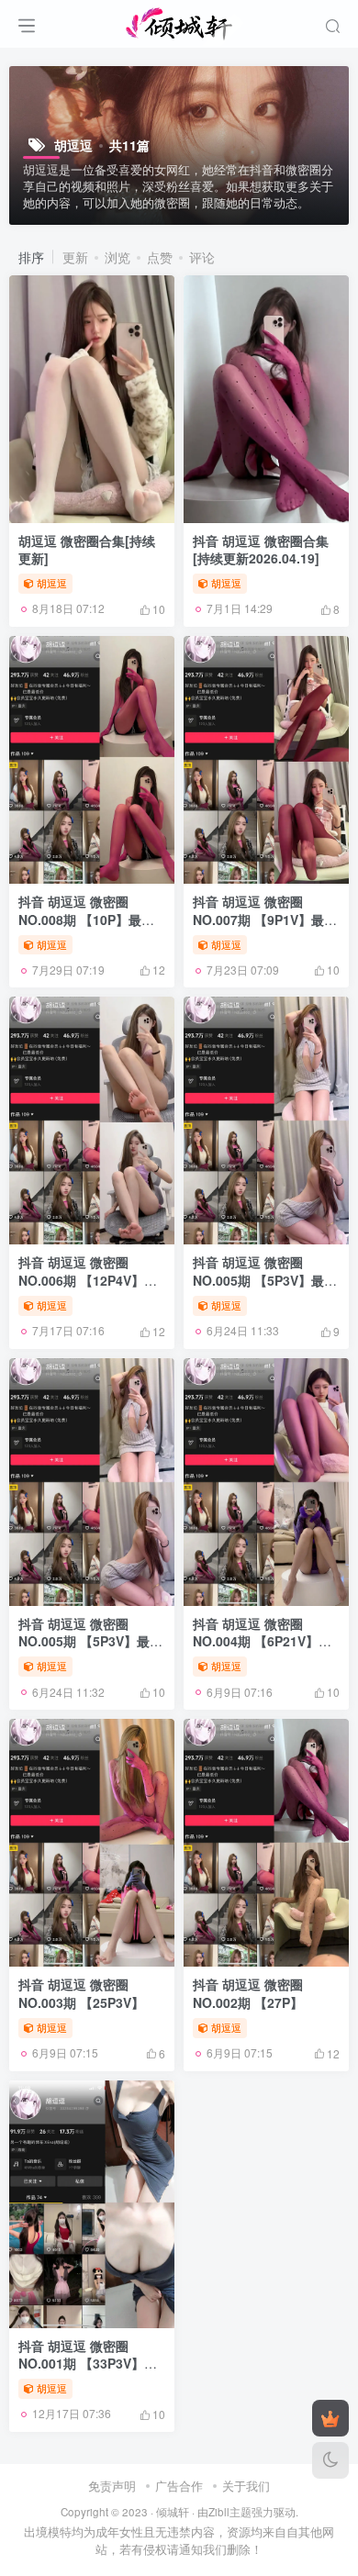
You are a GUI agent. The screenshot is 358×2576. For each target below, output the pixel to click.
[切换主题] (330, 2460)
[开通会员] (330, 2418)
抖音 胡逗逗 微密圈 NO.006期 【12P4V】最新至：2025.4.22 (88, 1280)
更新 (75, 257)
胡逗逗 (52, 583)
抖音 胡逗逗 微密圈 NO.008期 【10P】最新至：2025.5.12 (86, 919)
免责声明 (112, 2486)
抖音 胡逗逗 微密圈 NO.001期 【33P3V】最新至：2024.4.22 (88, 2364)
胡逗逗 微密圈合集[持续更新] (87, 550)
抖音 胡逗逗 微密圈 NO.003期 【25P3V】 (81, 1993)
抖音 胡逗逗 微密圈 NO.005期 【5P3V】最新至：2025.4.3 (265, 1280)
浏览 (117, 257)
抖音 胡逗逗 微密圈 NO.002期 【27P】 (248, 1993)
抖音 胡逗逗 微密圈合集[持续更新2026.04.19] (261, 550)
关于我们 (246, 2486)
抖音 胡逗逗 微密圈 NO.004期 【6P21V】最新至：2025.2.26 (262, 1641)
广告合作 (179, 2486)
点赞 (160, 257)
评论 (202, 257)
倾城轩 (173, 2512)
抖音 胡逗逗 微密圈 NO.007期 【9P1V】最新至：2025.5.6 (265, 919)
